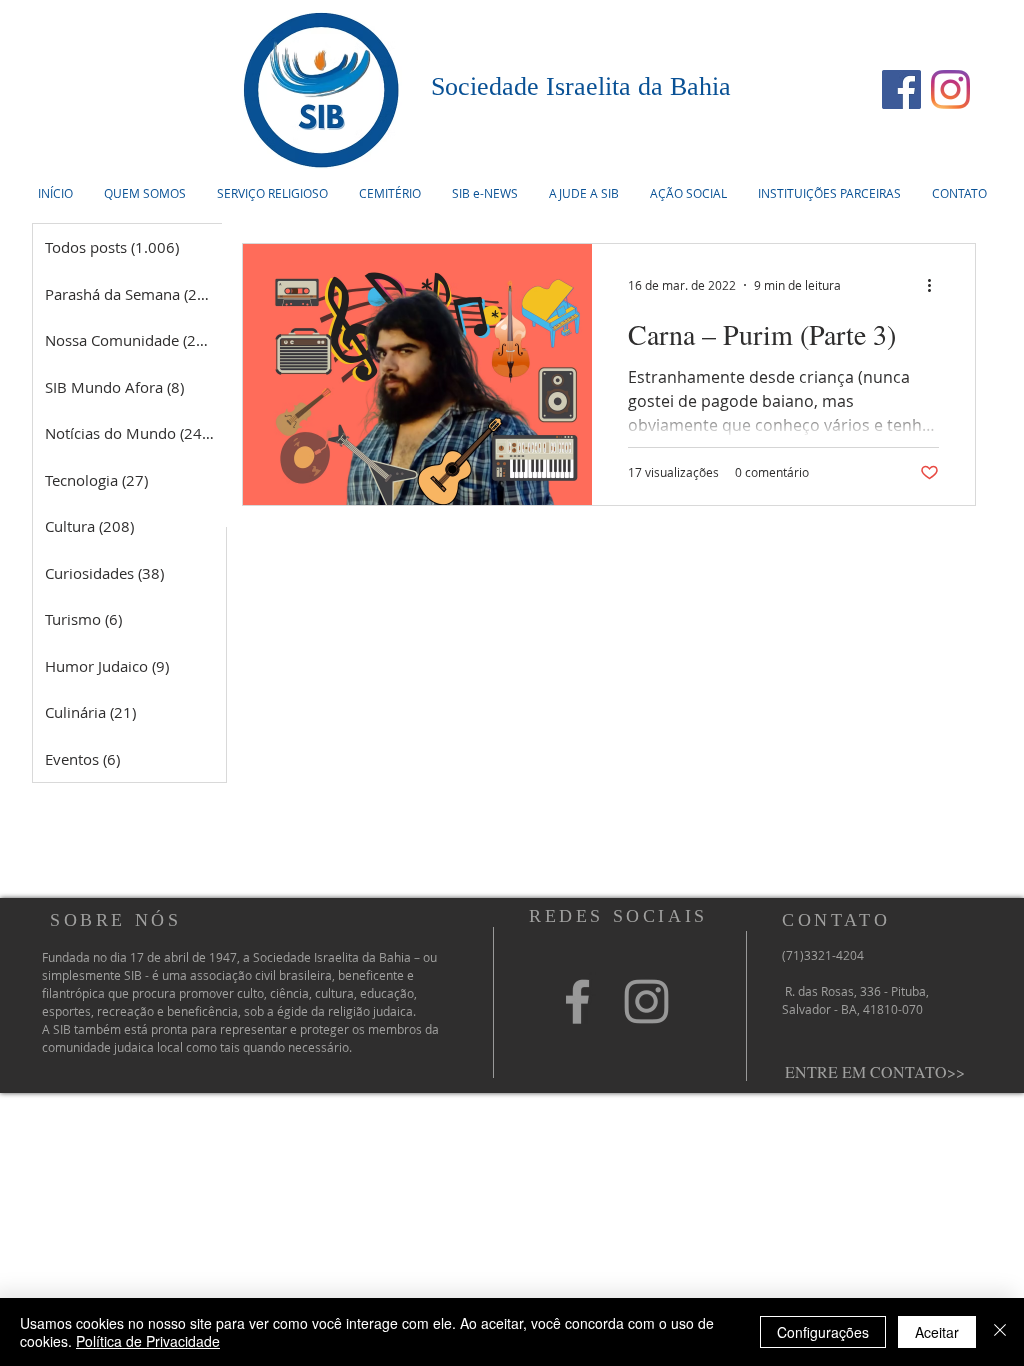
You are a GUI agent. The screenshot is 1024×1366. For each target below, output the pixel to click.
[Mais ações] (936, 285)
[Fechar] (1000, 1332)
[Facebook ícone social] (901, 89)
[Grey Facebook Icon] (577, 1001)
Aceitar (937, 1332)
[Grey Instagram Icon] (646, 1001)
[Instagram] (950, 89)
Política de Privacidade (148, 1341)
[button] (272, 193)
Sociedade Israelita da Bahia (581, 86)
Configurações (823, 1332)
